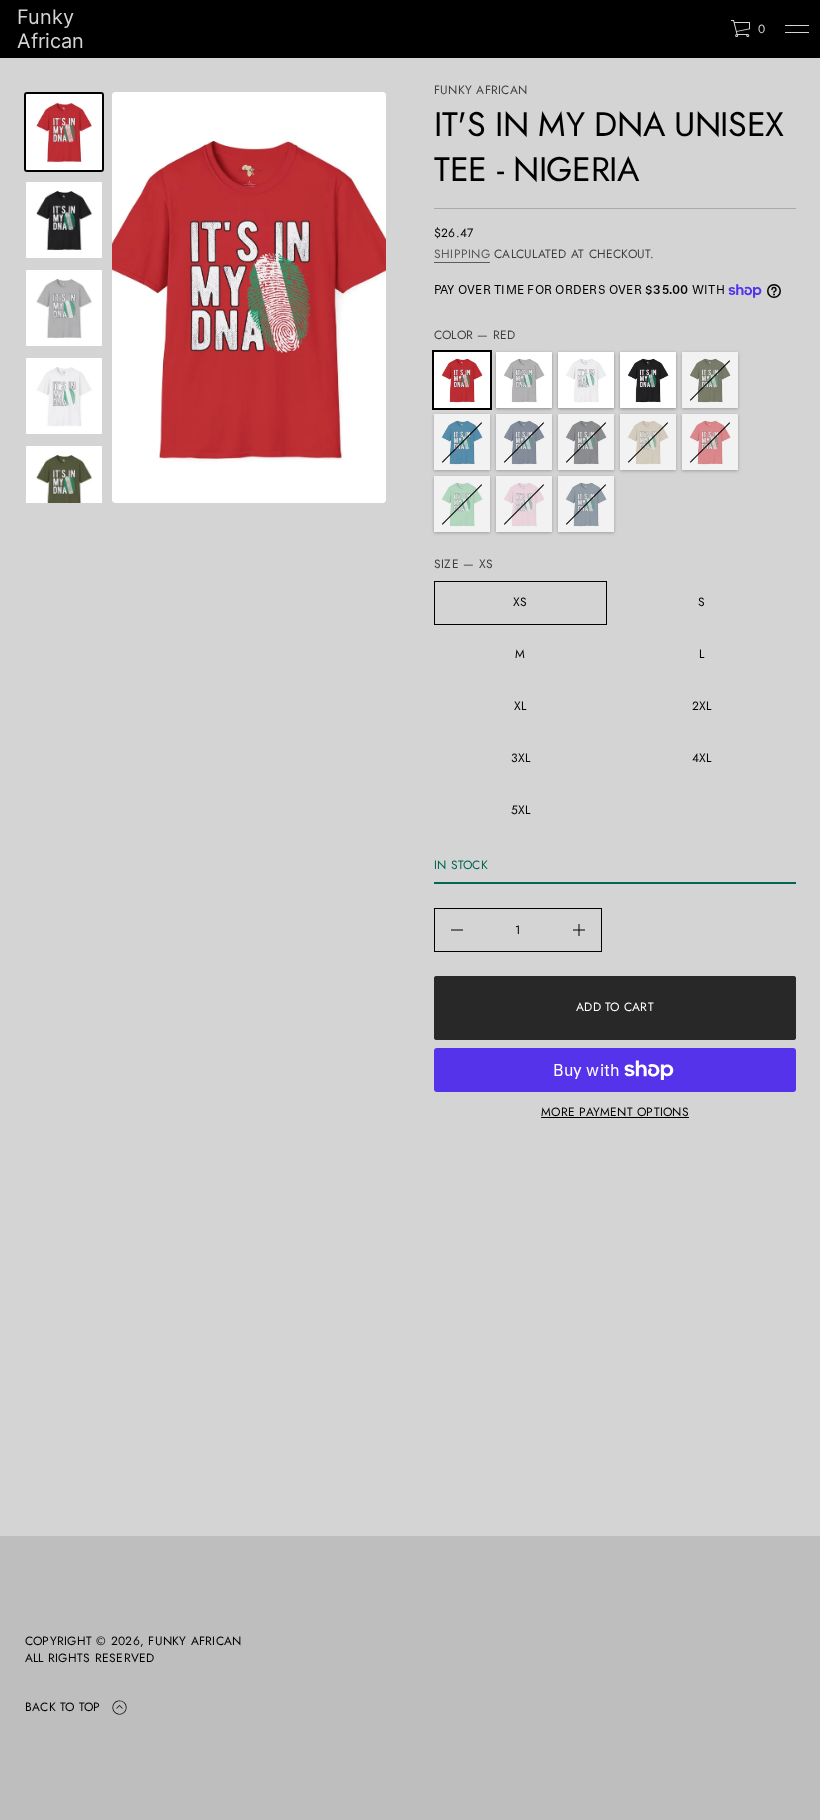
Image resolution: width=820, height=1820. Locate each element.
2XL (702, 706)
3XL (521, 758)
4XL (702, 758)
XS (520, 602)
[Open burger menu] (797, 29)
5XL (521, 810)
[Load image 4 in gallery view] (64, 308)
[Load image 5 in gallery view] (64, 396)
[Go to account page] (708, 33)
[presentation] (249, 297)
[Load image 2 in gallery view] (64, 220)
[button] (747, 29)
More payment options (615, 1112)
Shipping (462, 254)
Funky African (50, 29)
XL (520, 706)
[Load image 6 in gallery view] (64, 484)
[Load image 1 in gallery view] (64, 132)
